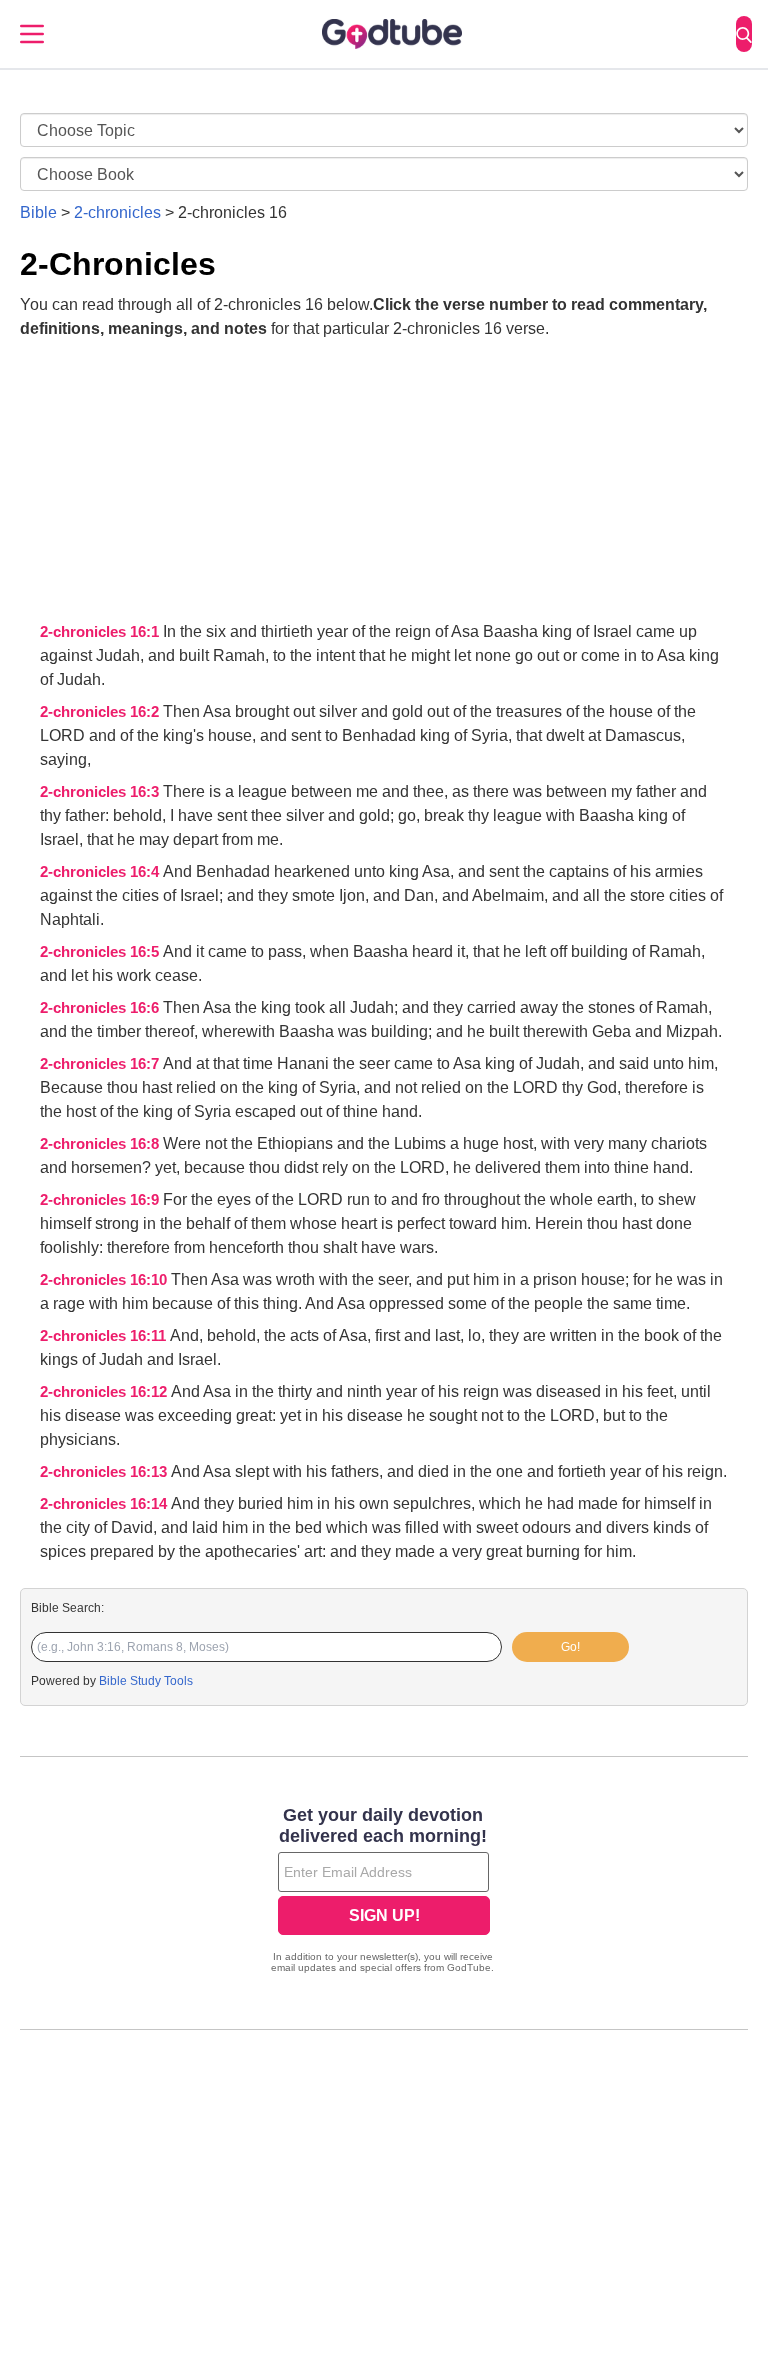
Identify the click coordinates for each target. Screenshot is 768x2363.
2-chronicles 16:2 (101, 712)
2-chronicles (117, 212)
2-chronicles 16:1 (101, 632)
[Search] (744, 34)
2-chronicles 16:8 (101, 1144)
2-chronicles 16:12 (105, 1392)
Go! (570, 1647)
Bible (38, 212)
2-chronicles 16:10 (105, 1280)
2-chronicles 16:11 (105, 1336)
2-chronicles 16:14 (105, 1504)
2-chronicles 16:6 (101, 1008)
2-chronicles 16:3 (101, 792)
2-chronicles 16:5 (101, 952)
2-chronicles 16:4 (101, 872)
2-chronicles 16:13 (105, 1472)
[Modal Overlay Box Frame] (384, 1892)
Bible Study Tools (146, 1681)
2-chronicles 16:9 (101, 1200)
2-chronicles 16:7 (101, 1064)
